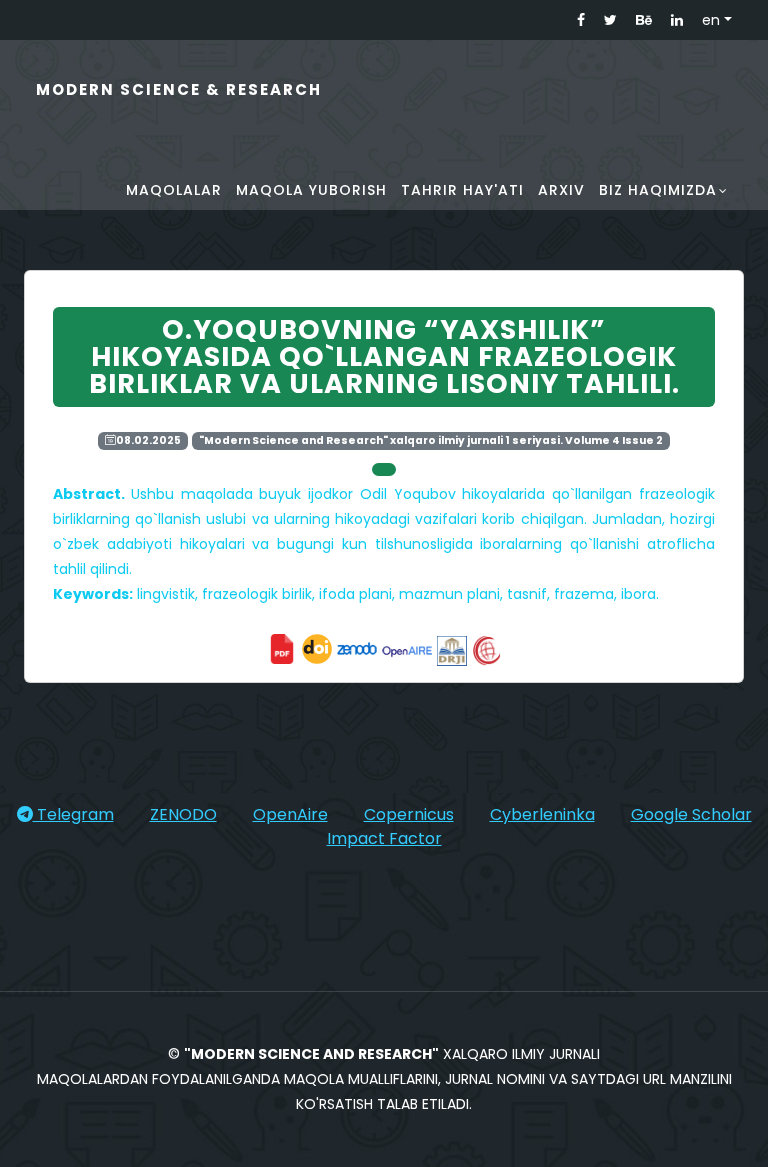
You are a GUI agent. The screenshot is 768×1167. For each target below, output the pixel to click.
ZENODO (183, 814)
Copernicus (409, 814)
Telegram (73, 814)
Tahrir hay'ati (462, 190)
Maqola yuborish (311, 190)
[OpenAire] (407, 647)
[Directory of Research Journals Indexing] (452, 647)
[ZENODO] (357, 647)
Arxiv (561, 190)
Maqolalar (174, 190)
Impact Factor (384, 838)
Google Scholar (691, 814)
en (711, 20)
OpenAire (290, 814)
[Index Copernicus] (487, 647)
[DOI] (317, 647)
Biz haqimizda (658, 190)
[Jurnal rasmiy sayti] (284, 647)
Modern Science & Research (179, 89)
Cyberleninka (542, 814)
